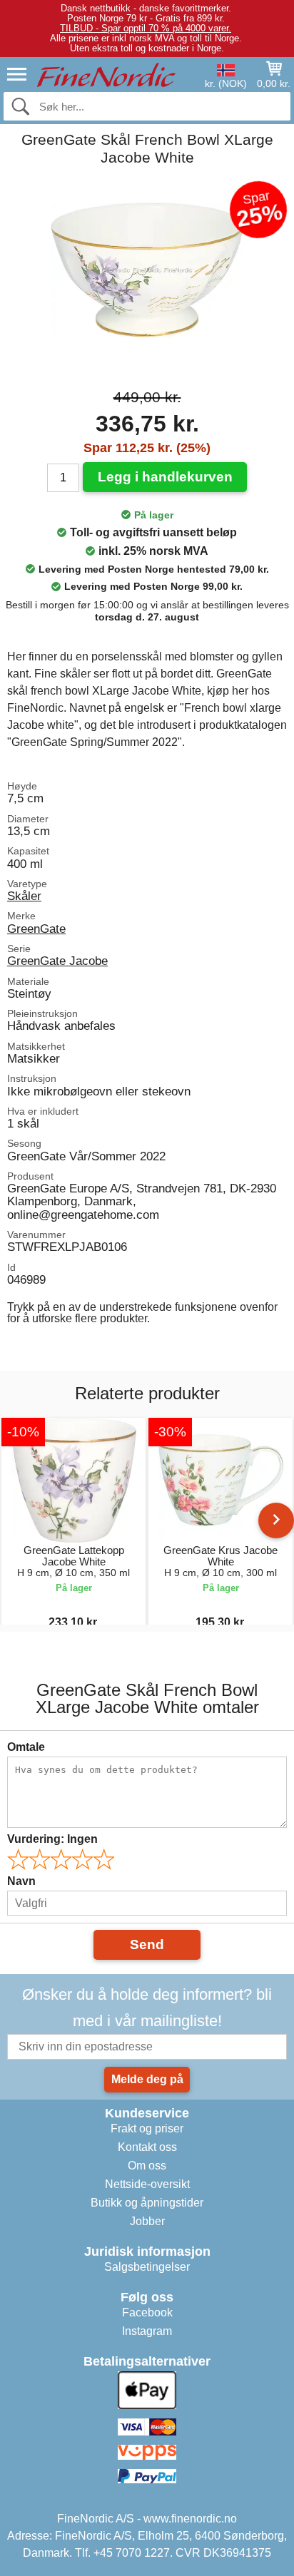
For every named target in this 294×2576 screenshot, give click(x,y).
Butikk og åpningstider (147, 2203)
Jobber (147, 2221)
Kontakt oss (147, 2147)
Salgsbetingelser (147, 2267)
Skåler (24, 896)
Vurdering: (52, 1839)
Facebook (147, 2312)
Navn (21, 1881)
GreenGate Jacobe (57, 961)
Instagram (147, 2331)
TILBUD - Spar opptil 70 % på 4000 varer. (146, 28)
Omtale (26, 1747)
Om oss (147, 2166)
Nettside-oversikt (147, 2184)
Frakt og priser (147, 2128)
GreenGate (36, 929)
